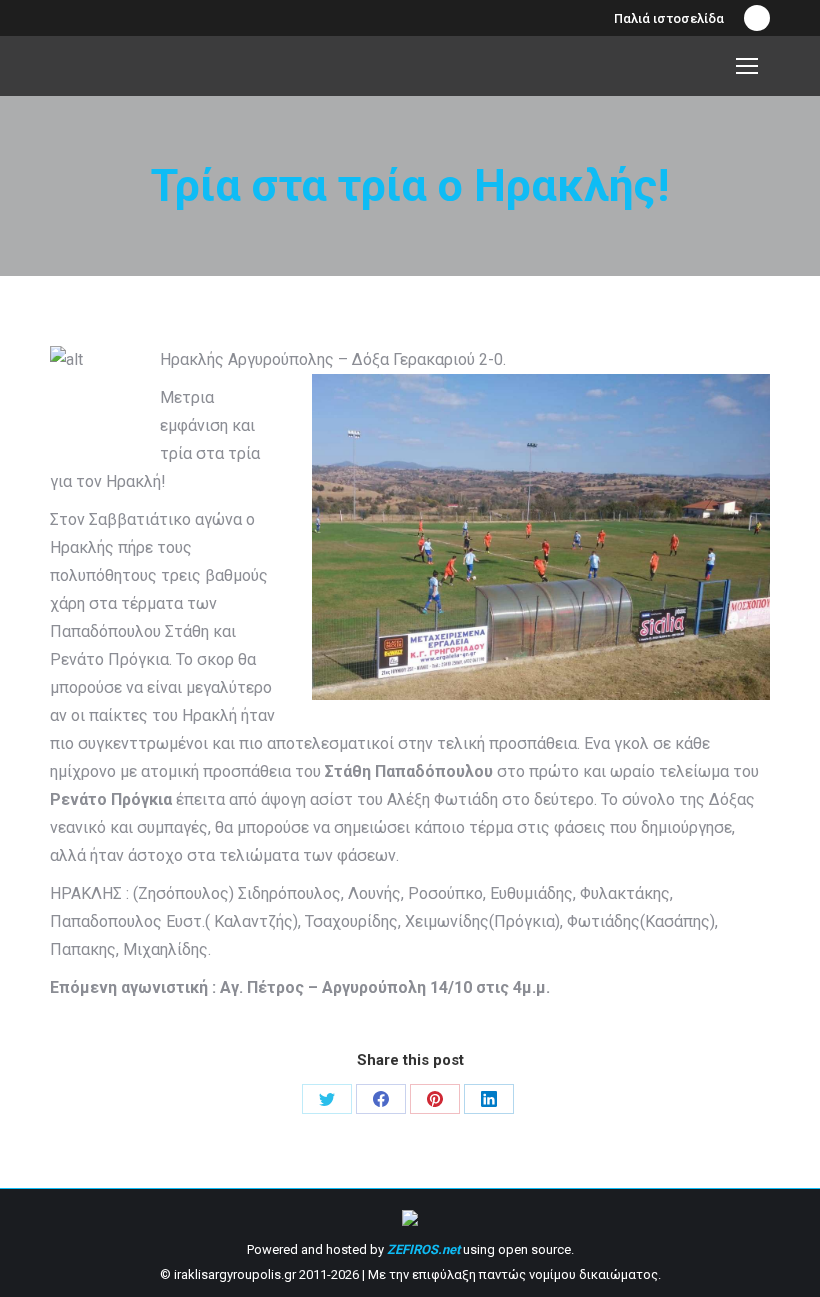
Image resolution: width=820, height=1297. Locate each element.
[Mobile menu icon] (747, 66)
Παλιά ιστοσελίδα (669, 18)
